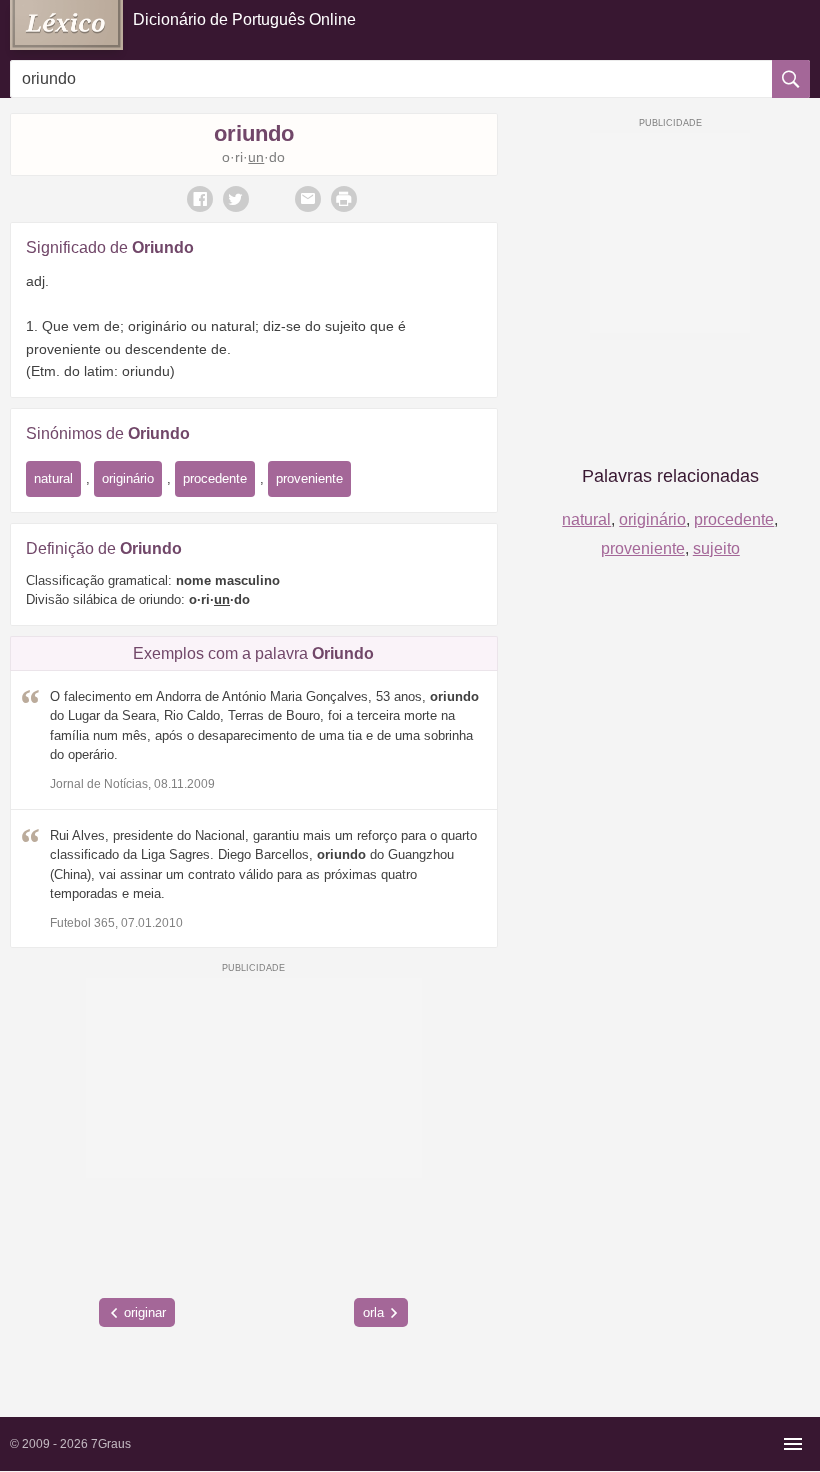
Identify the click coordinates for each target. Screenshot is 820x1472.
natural (53, 478)
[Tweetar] (236, 199)
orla (373, 1312)
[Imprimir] (344, 199)
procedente (215, 478)
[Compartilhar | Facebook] (200, 199)
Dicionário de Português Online (244, 19)
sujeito (716, 548)
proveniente (309, 478)
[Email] (308, 199)
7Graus (111, 1444)
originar (145, 1312)
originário (128, 478)
